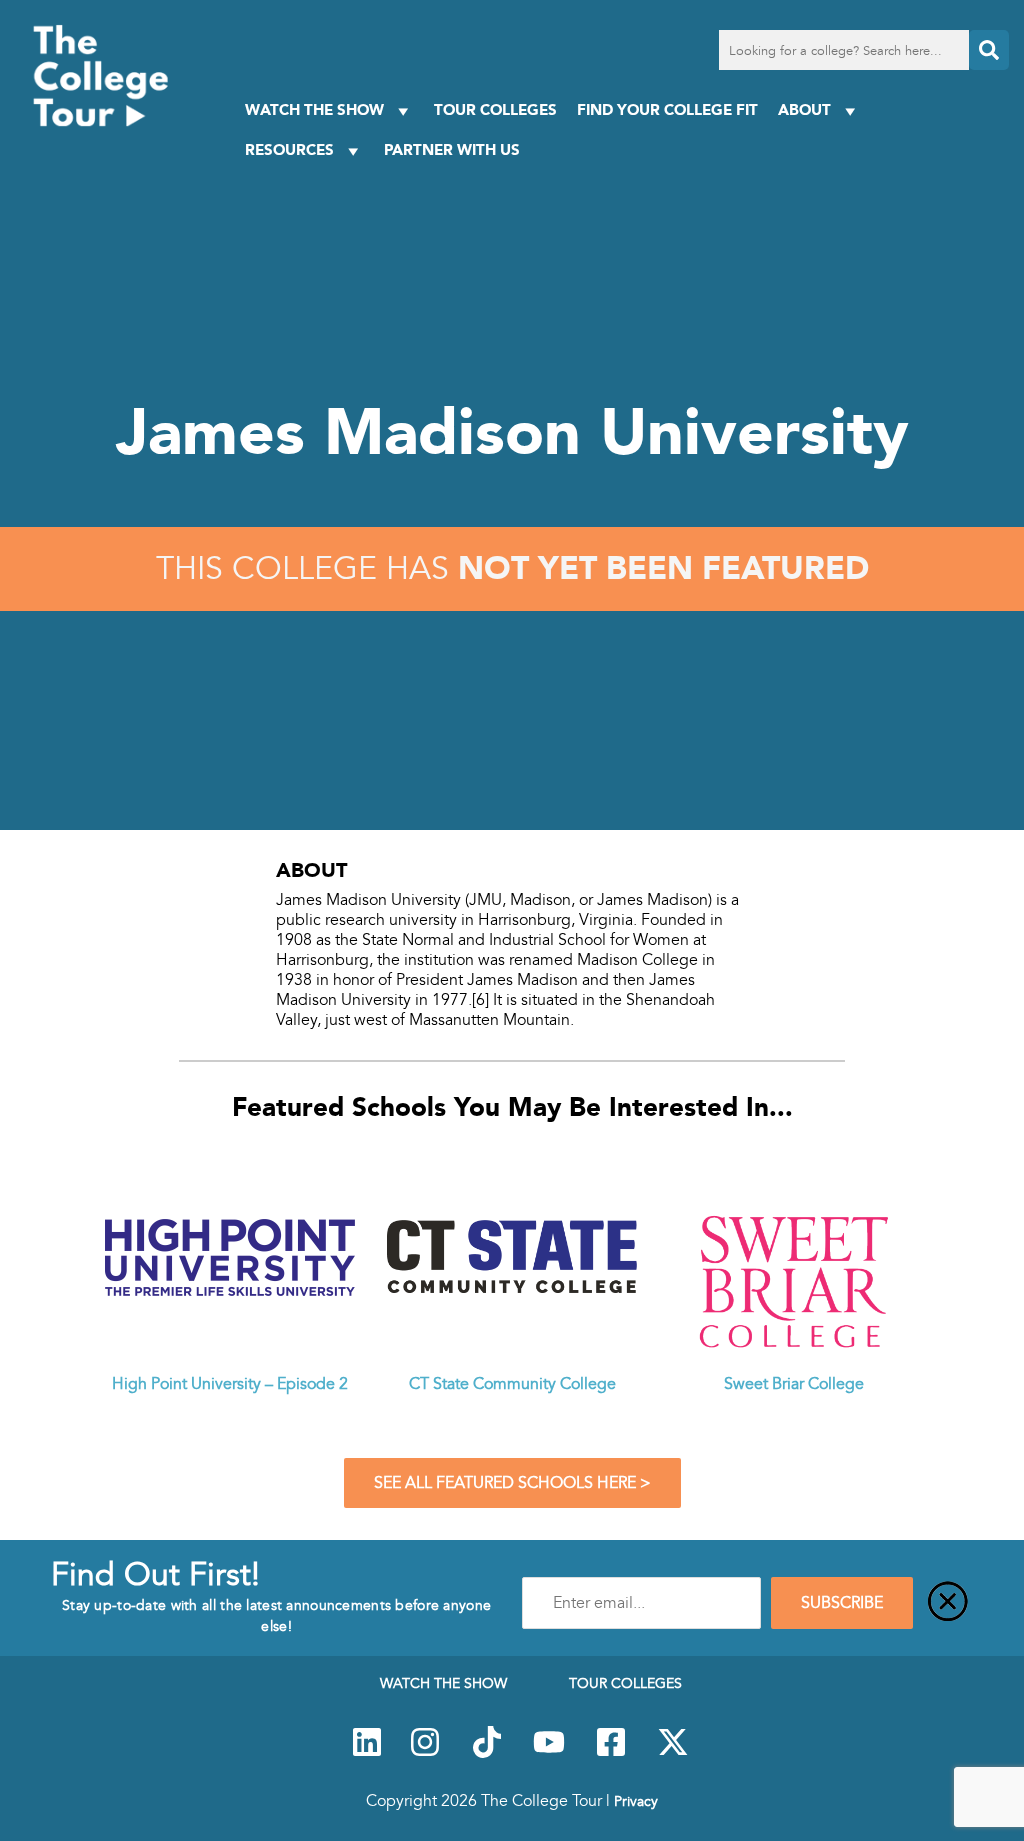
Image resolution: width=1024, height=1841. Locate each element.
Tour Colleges (495, 109)
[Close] (948, 1603)
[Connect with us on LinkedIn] (367, 1753)
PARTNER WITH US (452, 149)
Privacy (636, 1801)
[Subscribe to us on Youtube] (549, 1753)
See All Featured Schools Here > (512, 1483)
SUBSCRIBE (842, 1603)
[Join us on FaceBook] (611, 1753)
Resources (289, 149)
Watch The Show (314, 109)
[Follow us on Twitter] (673, 1753)
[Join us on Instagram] (425, 1753)
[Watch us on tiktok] (487, 1753)
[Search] (989, 50)
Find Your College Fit (667, 109)
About (804, 109)
